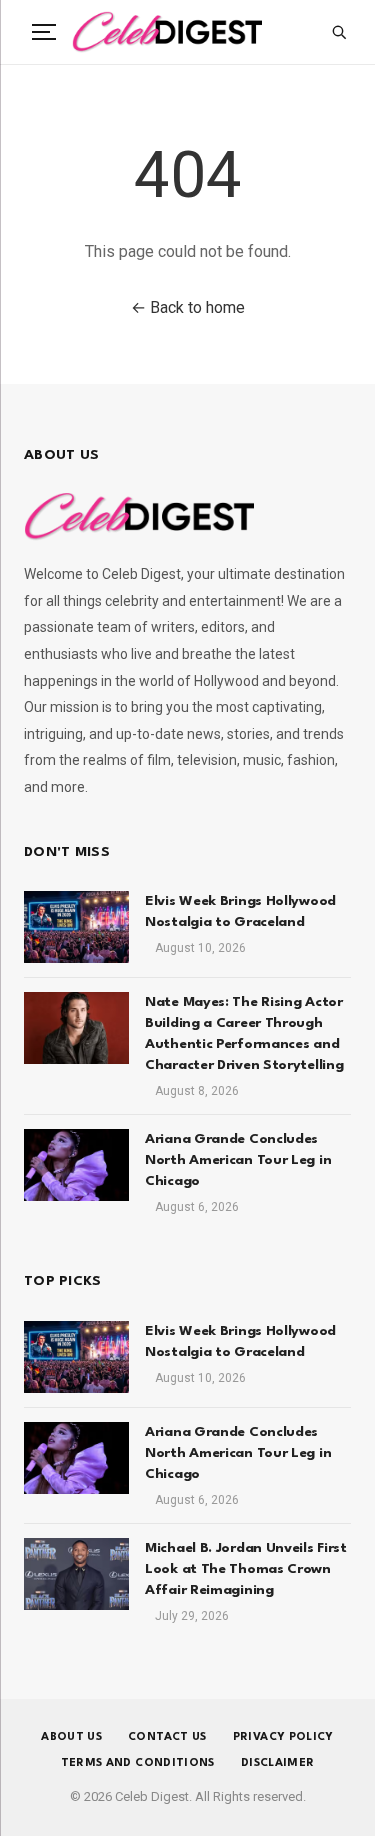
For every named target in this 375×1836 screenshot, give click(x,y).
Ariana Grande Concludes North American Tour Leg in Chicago (238, 1160)
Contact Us (167, 1737)
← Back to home (188, 307)
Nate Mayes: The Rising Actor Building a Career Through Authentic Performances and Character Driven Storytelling (244, 1033)
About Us (71, 1737)
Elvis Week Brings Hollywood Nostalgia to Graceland (240, 911)
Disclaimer (278, 1763)
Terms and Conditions (138, 1763)
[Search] (339, 32)
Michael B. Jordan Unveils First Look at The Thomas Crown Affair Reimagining (246, 1569)
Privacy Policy (283, 1737)
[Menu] (44, 32)
